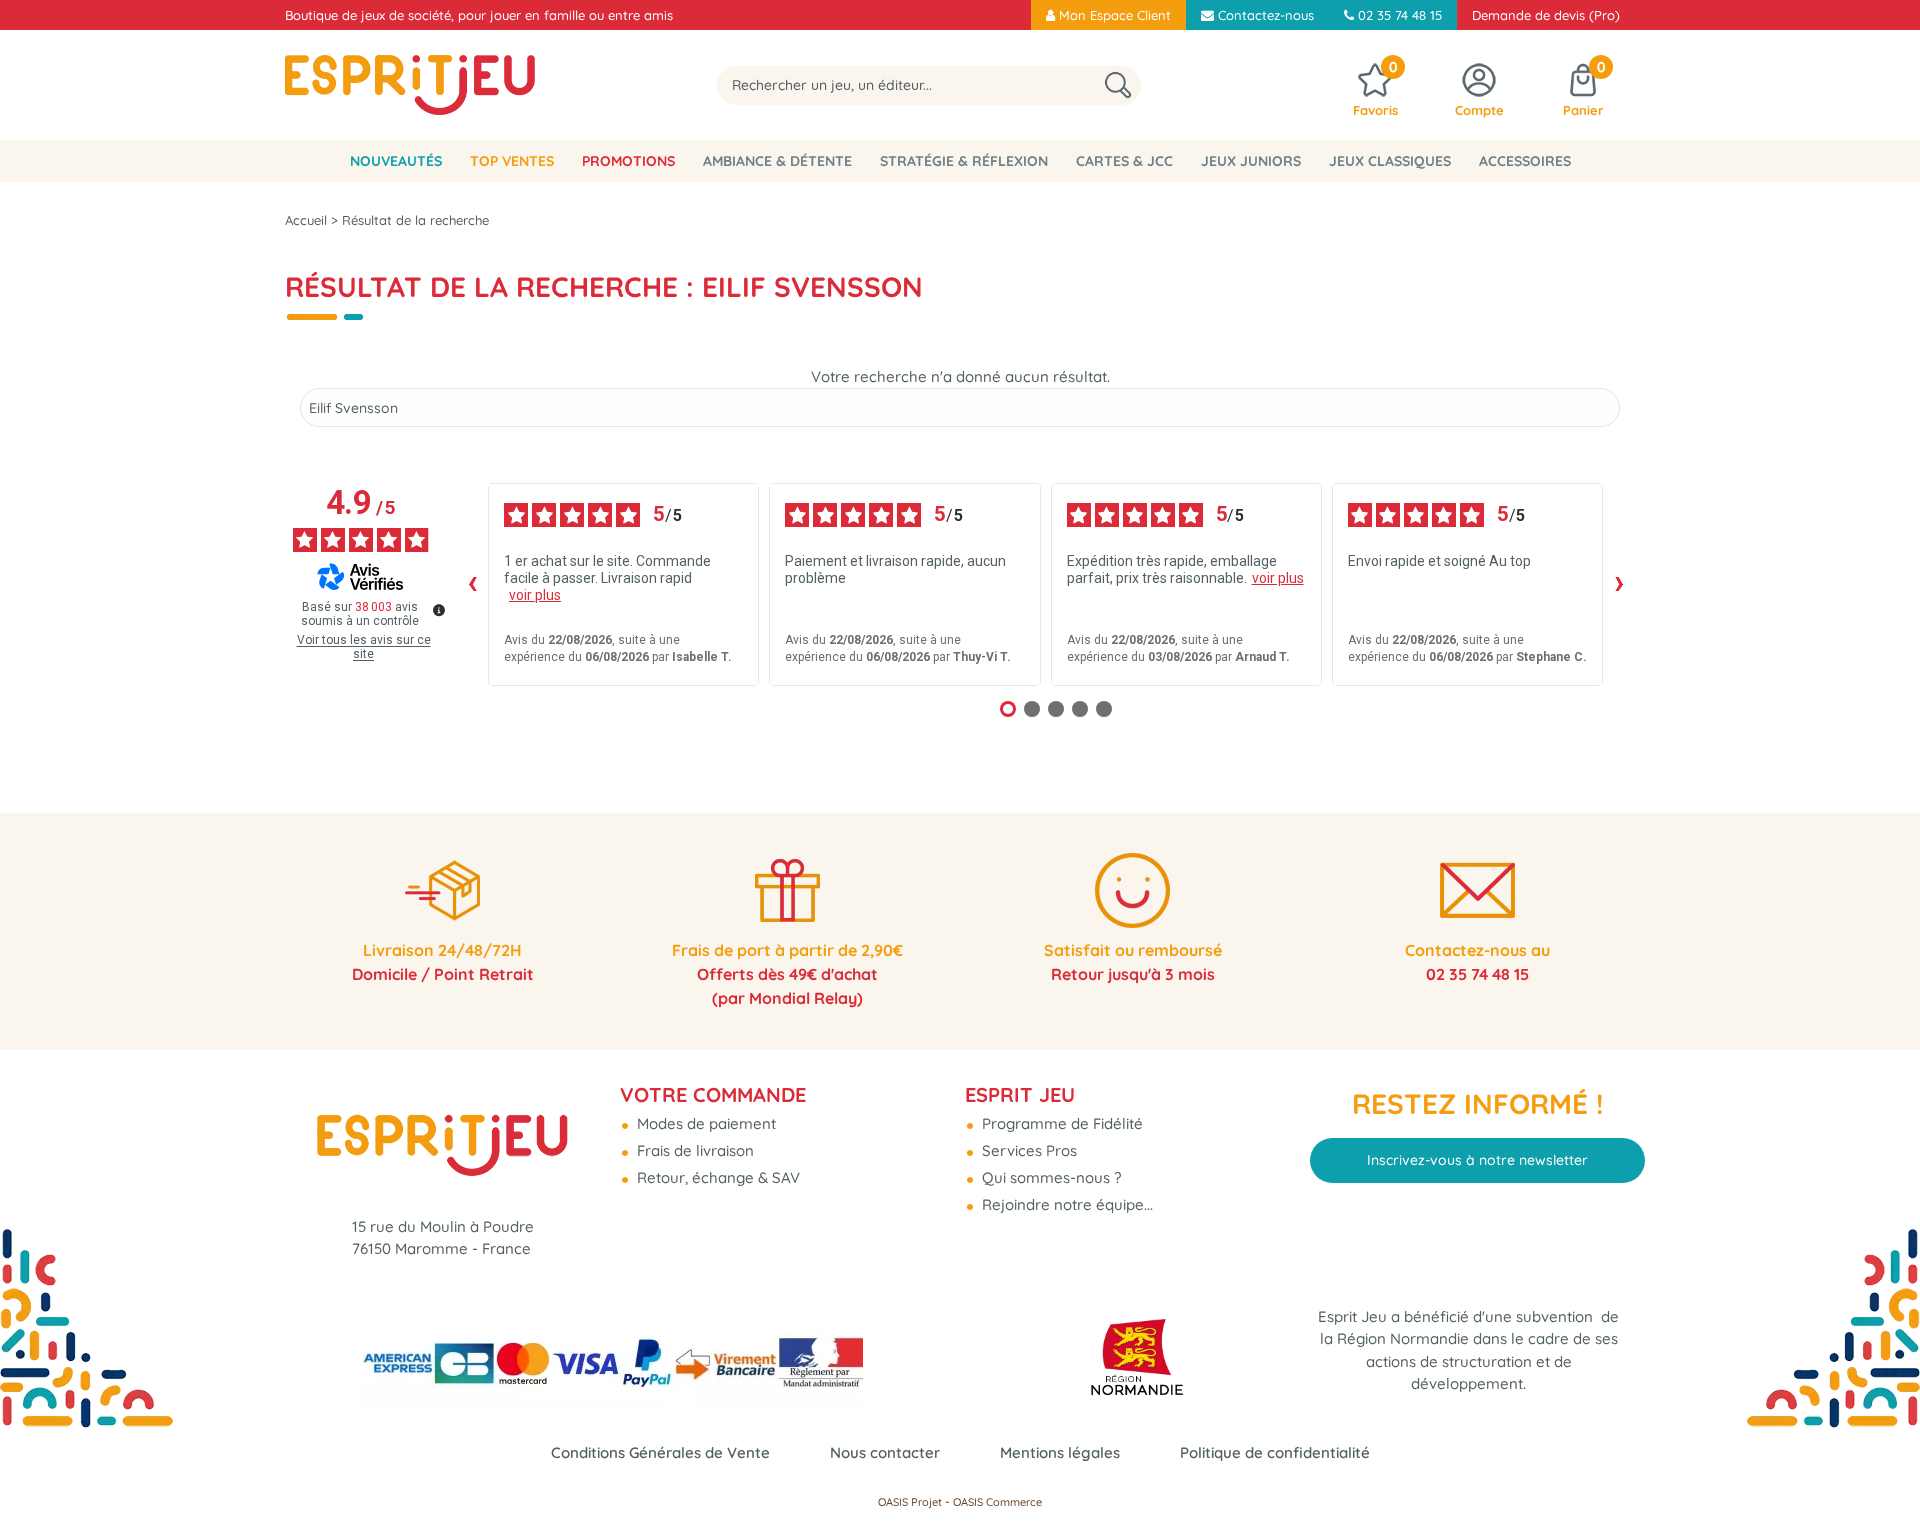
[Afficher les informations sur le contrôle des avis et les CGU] (439, 610)
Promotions (628, 161)
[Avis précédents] (472, 584)
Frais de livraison (693, 1150)
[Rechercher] (1118, 85)
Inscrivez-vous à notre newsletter (1477, 1160)
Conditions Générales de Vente (660, 1452)
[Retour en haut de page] (1880, 1466)
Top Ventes (512, 161)
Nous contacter (885, 1452)
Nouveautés (396, 161)
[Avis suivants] (1619, 584)
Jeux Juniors (1251, 161)
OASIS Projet (910, 1502)
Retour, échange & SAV (716, 1177)
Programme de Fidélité (1060, 1123)
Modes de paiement (704, 1123)
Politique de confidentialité (1275, 1452)
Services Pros (1027, 1150)
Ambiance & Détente (777, 161)
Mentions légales (1060, 1452)
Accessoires (1525, 161)
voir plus (535, 595)
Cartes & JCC (1124, 161)
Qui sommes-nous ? (1049, 1177)
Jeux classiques (1390, 161)
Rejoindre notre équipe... (1065, 1204)
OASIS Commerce (997, 1502)
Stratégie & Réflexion (964, 161)
